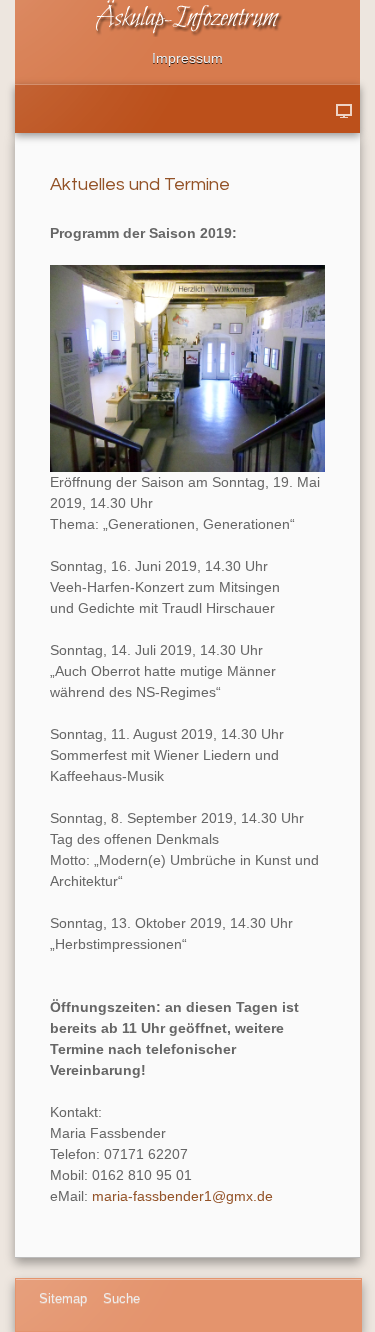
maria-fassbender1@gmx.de (182, 1196)
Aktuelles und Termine (140, 184)
